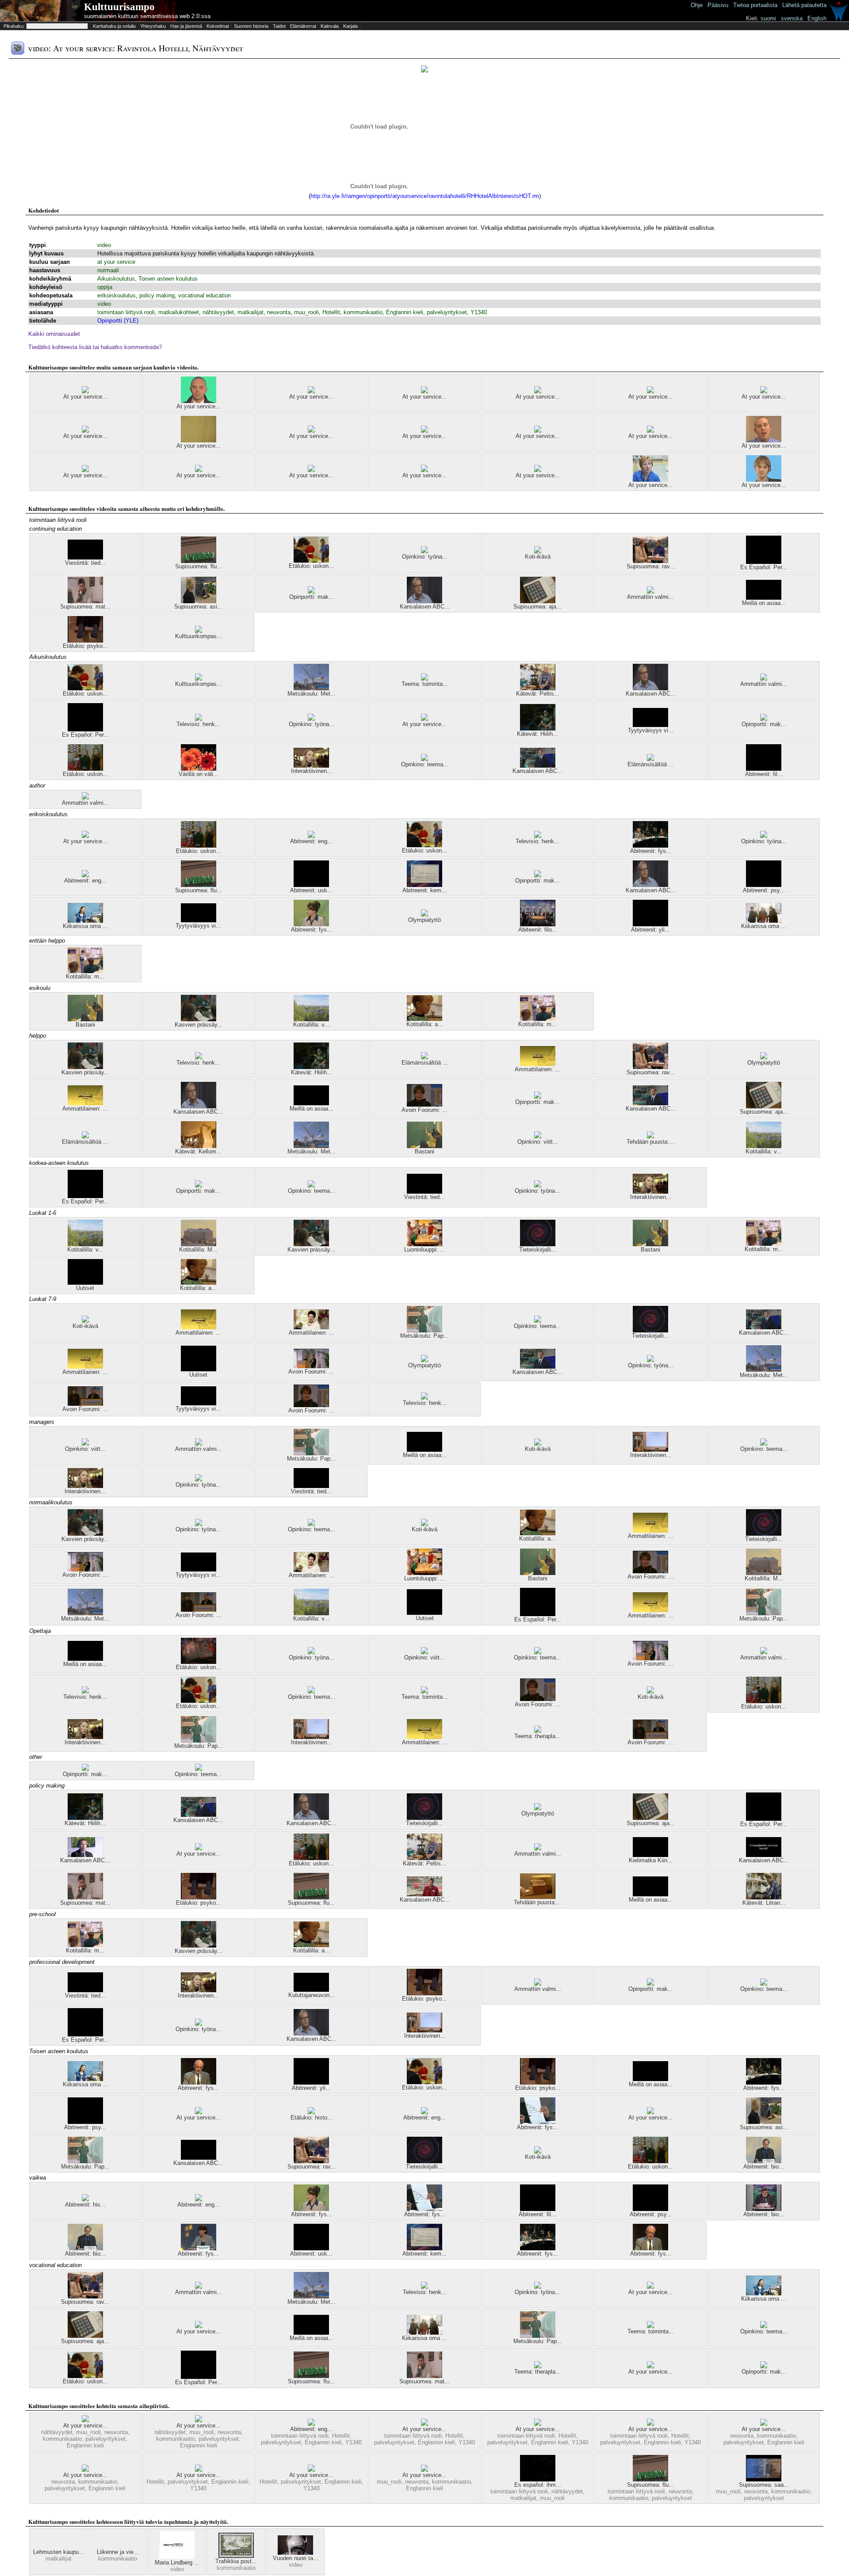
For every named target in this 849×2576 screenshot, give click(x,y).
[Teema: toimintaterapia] (424, 679)
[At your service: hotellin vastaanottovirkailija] (85, 470)
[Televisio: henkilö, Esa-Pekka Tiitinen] (199, 719)
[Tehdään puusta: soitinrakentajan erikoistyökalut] (538, 1897)
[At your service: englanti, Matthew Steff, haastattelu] (650, 431)
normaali (108, 270)
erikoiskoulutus (117, 295)
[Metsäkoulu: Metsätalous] (311, 688)
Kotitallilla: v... (311, 1025)
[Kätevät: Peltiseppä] (538, 688)
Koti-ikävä (538, 557)
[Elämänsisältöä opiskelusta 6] (650, 759)
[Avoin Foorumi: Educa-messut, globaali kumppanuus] (85, 1404)
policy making (157, 295)
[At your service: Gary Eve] (764, 440)
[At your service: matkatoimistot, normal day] (538, 391)
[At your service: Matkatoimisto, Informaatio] (424, 470)
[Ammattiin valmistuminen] (650, 592)
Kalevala (330, 26)
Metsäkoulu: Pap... (424, 1336)
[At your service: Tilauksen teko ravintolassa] (85, 836)
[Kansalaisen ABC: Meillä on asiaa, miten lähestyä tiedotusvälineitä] (199, 2158)
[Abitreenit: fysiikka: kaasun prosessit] (538, 2122)
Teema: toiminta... (425, 684)
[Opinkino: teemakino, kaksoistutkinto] (538, 1321)
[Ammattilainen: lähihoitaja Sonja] (538, 1064)
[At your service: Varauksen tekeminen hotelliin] (764, 391)
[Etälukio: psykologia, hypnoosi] (85, 641)
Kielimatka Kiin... (651, 1860)
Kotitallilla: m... (85, 976)
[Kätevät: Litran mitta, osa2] (764, 1897)
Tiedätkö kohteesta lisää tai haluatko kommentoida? (95, 347)
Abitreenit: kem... (424, 890)
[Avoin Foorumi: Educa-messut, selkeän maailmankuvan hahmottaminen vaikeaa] (424, 1105)
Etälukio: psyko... (85, 646)
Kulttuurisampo (119, 7)
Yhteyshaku (153, 26)
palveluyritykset (447, 312)
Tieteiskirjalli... (538, 1250)
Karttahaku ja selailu (114, 26)
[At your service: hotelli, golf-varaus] (538, 431)
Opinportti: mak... (312, 597)
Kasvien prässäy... (199, 1025)
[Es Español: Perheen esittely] (764, 562)
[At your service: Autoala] (424, 431)
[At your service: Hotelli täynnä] (424, 2424)
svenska (792, 18)
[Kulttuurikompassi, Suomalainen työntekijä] (199, 631)
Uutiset (85, 1288)
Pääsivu (718, 5)
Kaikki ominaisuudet (54, 334)
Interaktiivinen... (312, 771)
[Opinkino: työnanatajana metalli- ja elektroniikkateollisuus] (424, 551)
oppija (105, 287)
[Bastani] (85, 1019)
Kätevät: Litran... (764, 1903)
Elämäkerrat (303, 26)
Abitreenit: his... (85, 2205)
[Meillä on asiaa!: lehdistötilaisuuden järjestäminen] (764, 598)
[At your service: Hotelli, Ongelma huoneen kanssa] (538, 2424)
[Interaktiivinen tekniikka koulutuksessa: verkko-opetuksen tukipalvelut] (650, 1450)
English (817, 18)
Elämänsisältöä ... (651, 764)
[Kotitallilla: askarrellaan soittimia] (424, 1019)
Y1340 (479, 312)
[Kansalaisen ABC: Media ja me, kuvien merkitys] (538, 766)
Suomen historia (251, 26)
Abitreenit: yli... (650, 930)
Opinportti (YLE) (118, 321)
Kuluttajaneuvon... (312, 1995)
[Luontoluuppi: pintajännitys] (424, 1244)
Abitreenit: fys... (651, 851)
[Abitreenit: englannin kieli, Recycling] (85, 875)
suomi (768, 18)
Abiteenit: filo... (538, 930)
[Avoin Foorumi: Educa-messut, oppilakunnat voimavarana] (311, 1366)
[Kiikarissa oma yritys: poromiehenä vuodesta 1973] (764, 921)
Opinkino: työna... (425, 557)
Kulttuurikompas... (199, 636)
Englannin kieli (405, 312)
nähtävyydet (218, 312)
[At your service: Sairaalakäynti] (199, 440)
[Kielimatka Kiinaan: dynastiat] (650, 1855)
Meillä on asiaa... (764, 603)
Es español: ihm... (538, 2485)
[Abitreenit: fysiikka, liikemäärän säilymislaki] (199, 2083)
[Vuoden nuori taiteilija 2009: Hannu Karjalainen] (295, 2553)
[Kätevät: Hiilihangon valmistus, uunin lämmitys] (538, 729)
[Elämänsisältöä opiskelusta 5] (424, 1057)
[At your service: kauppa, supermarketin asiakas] (85, 431)
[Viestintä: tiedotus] (85, 557)
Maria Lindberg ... (177, 2563)
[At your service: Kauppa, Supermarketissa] (85, 391)
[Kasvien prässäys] (199, 1019)
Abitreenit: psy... (764, 890)
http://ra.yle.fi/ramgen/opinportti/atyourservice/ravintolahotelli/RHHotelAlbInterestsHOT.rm (425, 196)
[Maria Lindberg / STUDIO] (177, 2557)
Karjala (350, 26)
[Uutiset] (85, 1283)
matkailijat (250, 312)
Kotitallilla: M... (198, 1250)
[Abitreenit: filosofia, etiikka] (764, 769)
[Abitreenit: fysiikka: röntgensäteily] (199, 2248)
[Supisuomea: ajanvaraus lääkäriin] (538, 601)
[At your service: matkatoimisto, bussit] (311, 391)
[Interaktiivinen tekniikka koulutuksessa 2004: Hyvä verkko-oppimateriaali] (311, 766)
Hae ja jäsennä (186, 26)
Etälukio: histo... (312, 2117)
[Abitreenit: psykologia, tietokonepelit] (764, 885)
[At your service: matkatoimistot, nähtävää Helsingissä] (199, 2420)
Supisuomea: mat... (85, 607)
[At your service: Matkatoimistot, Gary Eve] (199, 470)
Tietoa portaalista (755, 5)
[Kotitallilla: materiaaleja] (85, 971)
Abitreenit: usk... (311, 890)
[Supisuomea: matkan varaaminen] (85, 601)
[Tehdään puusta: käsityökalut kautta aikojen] (650, 1136)
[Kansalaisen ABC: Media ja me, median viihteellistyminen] (650, 1103)
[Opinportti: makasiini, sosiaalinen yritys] (311, 592)
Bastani (85, 1025)
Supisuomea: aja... (537, 607)
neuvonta (279, 312)
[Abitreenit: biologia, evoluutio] (764, 2209)
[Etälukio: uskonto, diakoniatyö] (311, 561)
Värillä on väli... (199, 774)
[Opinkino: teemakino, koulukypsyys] (424, 759)
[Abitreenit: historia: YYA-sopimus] (85, 2199)
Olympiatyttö (424, 920)
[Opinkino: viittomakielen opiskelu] (538, 1136)
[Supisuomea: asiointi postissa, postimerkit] (199, 601)
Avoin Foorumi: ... (424, 1110)
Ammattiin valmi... (650, 597)
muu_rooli (306, 312)
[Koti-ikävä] (538, 551)
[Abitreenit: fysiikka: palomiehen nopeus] (311, 924)
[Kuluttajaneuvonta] (311, 1990)
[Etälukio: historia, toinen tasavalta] (311, 2112)
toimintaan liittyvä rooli (126, 312)
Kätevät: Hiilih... (537, 734)
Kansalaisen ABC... (425, 607)
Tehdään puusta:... (650, 1142)
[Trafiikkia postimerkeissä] (236, 2556)
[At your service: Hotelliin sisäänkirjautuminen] (650, 2424)
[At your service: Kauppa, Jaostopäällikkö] (424, 391)
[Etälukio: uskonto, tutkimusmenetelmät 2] (199, 1662)
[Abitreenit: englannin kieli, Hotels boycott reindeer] (311, 2424)
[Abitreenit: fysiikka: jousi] (650, 846)
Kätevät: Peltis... (538, 694)
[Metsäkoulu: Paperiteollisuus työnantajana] (424, 1330)
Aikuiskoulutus (116, 279)
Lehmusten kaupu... (59, 2552)
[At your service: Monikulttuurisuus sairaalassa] (650, 480)
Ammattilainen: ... (537, 1069)
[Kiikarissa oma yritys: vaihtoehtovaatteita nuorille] (85, 921)
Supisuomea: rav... (651, 566)
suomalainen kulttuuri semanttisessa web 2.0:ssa (147, 16)
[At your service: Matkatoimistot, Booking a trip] (85, 2470)
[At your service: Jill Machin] (311, 470)
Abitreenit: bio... (764, 2167)
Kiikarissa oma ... (85, 926)
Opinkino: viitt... (538, 1142)
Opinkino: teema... (425, 764)
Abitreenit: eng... (311, 841)
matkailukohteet (179, 312)
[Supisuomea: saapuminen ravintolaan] (764, 2479)
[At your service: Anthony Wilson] (199, 401)
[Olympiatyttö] (424, 915)
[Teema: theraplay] (538, 1731)
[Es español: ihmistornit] (538, 2479)
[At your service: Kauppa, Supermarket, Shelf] (311, 431)
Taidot (279, 26)
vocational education (205, 295)
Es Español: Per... (764, 567)
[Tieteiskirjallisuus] (538, 1244)
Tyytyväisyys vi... (651, 730)
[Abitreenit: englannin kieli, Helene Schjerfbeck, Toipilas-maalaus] (424, 2112)
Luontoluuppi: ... (425, 1250)
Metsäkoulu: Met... (312, 694)
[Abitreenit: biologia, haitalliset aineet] (764, 2161)
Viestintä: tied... (85, 563)
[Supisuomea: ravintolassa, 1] (650, 561)
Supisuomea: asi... (198, 607)
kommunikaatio (363, 312)
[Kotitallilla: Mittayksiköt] (199, 1244)
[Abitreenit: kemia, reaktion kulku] (424, 885)
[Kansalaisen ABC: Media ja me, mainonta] (424, 601)
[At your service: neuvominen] (538, 470)
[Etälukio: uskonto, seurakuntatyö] (85, 769)
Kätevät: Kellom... (198, 1151)
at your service (116, 262)
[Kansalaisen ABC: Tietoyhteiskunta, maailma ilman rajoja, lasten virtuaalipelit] (764, 1855)
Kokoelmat (218, 26)
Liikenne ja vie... (118, 2552)
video (104, 245)
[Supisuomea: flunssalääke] (199, 561)
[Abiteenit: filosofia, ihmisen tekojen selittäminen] (538, 924)
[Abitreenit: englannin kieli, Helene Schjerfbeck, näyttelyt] (311, 836)
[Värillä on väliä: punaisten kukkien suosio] (199, 769)
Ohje (697, 5)
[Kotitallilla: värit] (311, 1019)
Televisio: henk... (198, 724)
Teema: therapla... (537, 1736)
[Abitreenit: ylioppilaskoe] (650, 924)
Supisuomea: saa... (764, 2485)
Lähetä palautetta (804, 5)
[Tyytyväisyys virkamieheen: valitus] (650, 725)
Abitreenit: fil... (764, 774)
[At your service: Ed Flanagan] (764, 480)
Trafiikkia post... (236, 2561)
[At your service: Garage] (650, 391)
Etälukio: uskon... (311, 566)
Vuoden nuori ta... (296, 2558)
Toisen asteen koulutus (168, 279)
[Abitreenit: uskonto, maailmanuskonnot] (311, 885)
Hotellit (331, 312)
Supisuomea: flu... (199, 566)
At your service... (85, 397)
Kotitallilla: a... (425, 1024)
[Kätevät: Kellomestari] (199, 1146)
